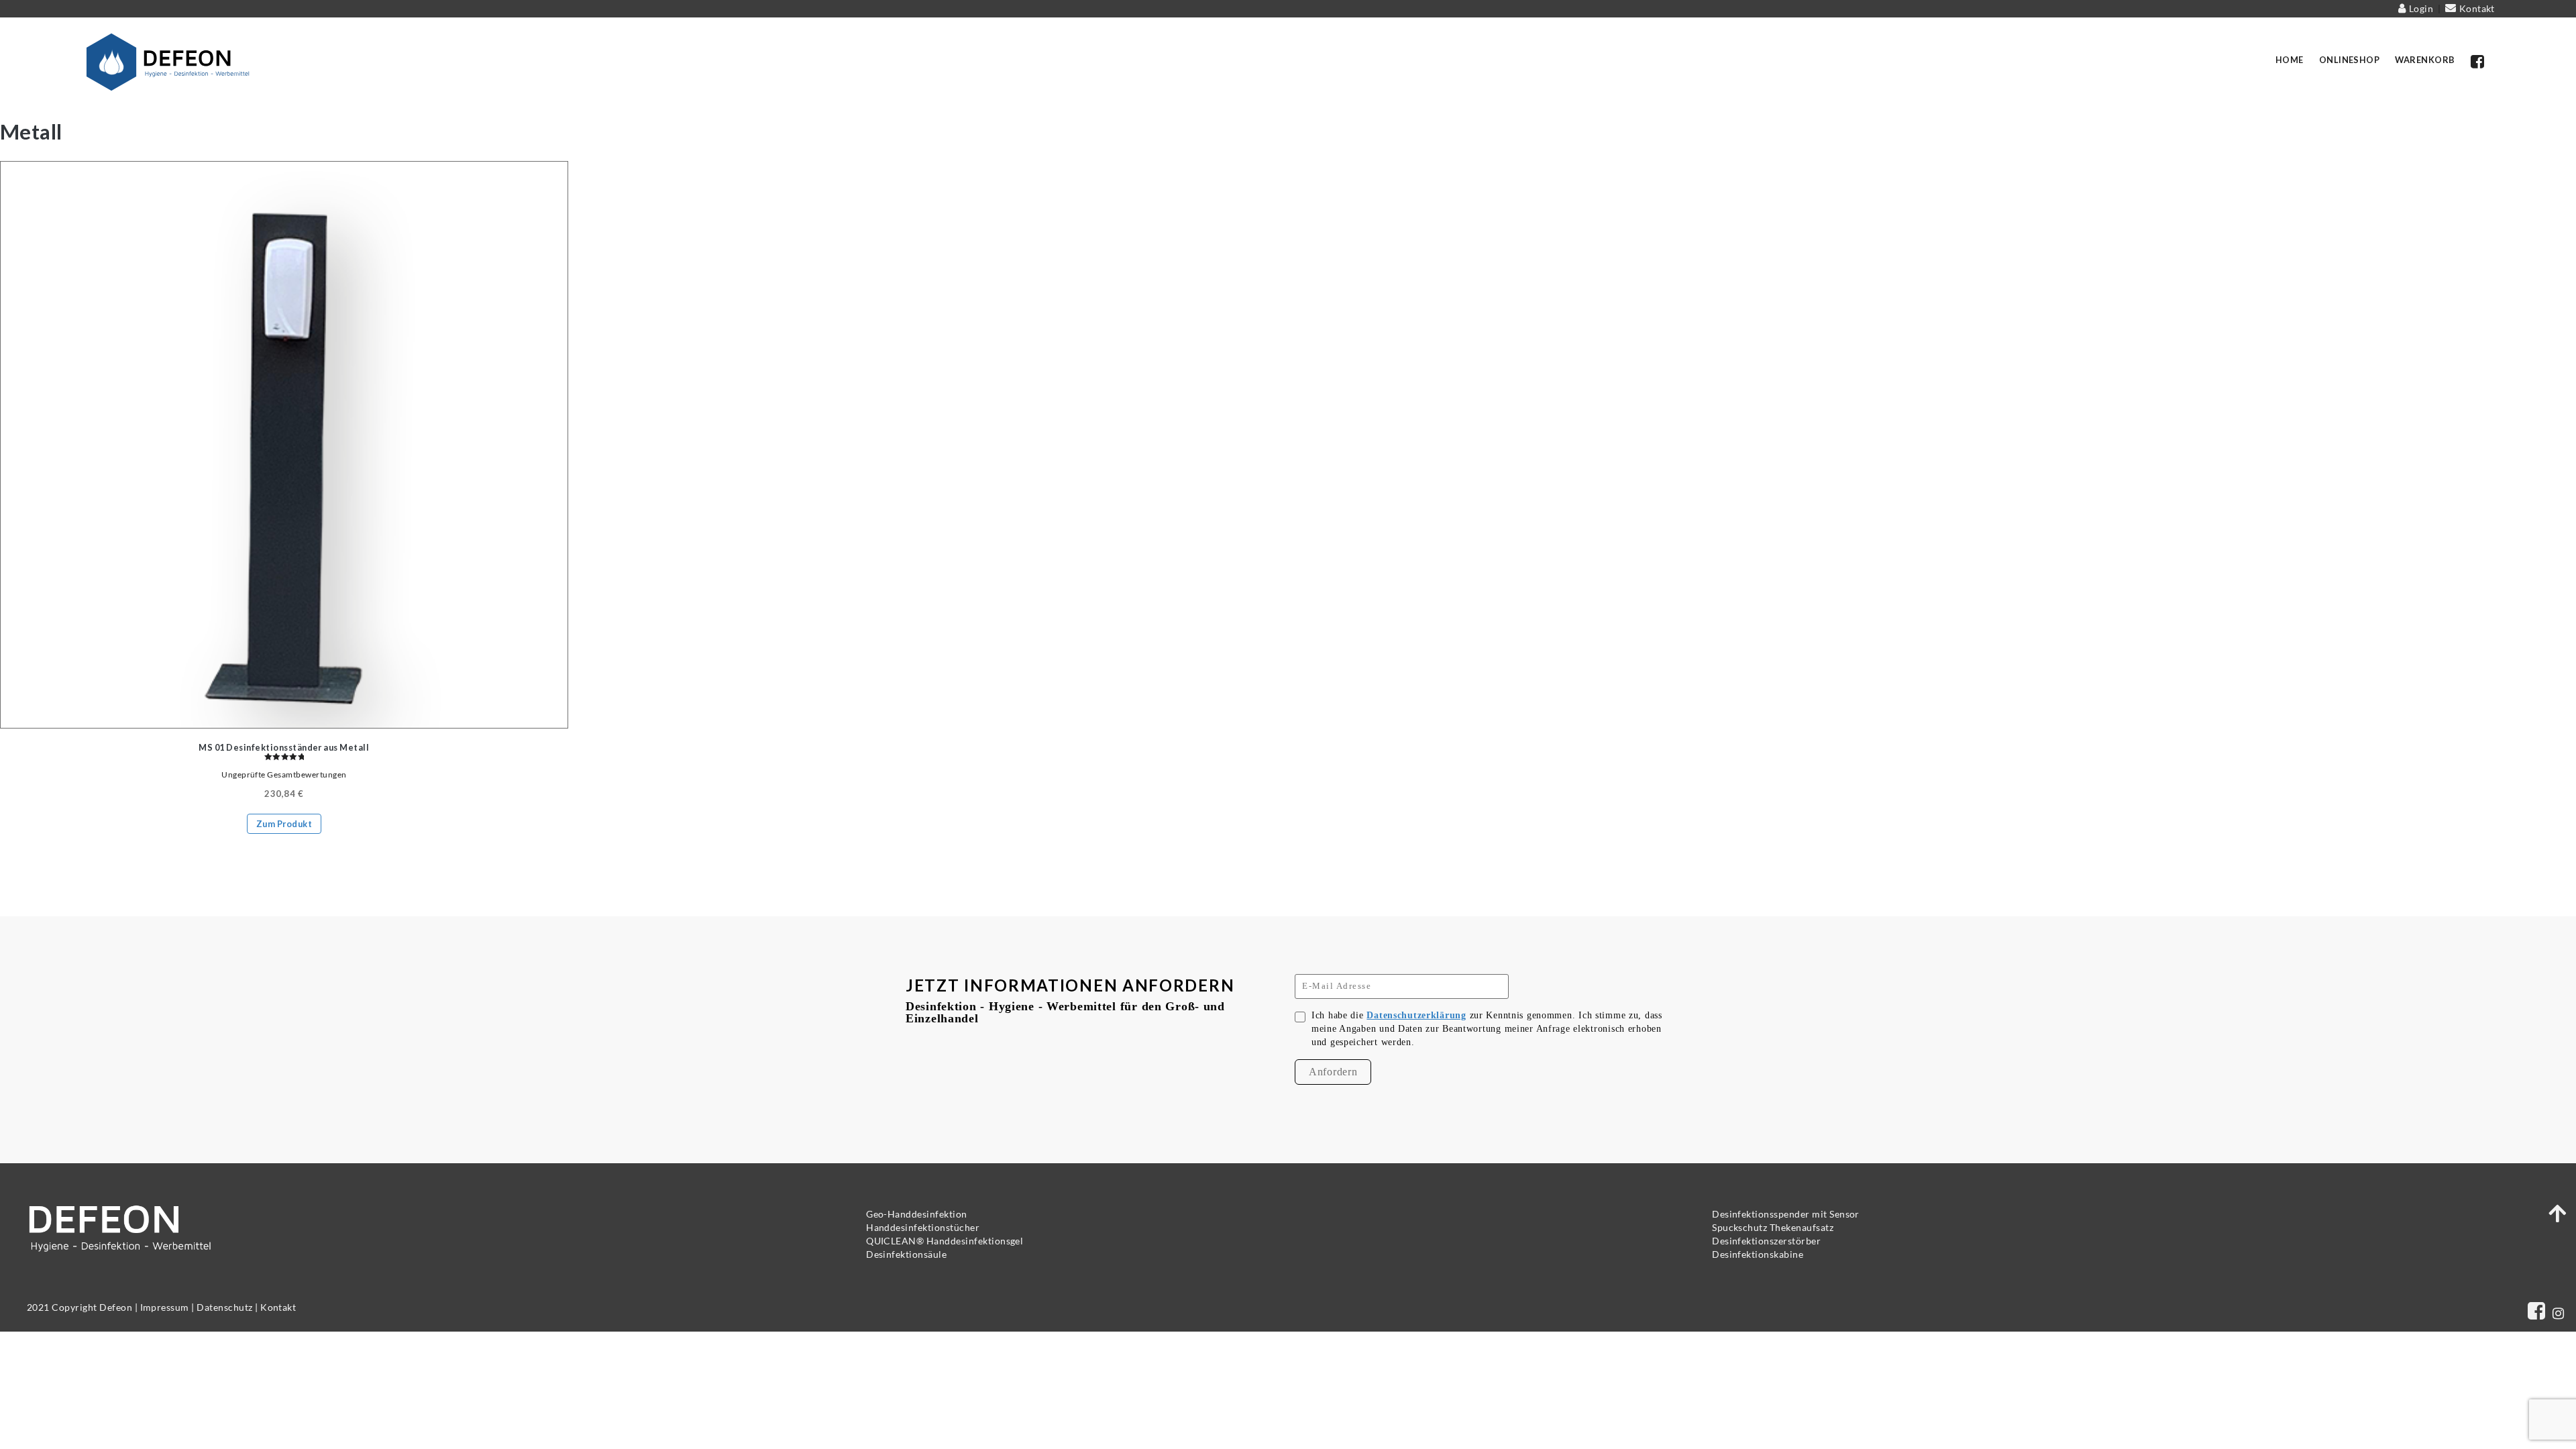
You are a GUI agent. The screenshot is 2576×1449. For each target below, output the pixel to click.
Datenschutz (224, 1307)
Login (2421, 8)
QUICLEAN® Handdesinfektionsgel (945, 1241)
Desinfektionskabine (1758, 1254)
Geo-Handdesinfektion (917, 1214)
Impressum (165, 1307)
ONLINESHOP (2350, 60)
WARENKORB (2425, 60)
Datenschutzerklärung (1416, 1015)
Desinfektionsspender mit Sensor (1786, 1214)
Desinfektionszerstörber (1766, 1241)
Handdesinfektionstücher (923, 1227)
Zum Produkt (284, 824)
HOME (2290, 60)
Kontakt (2476, 8)
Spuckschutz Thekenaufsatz (1773, 1227)
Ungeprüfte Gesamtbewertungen (284, 774)
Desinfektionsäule (906, 1254)
